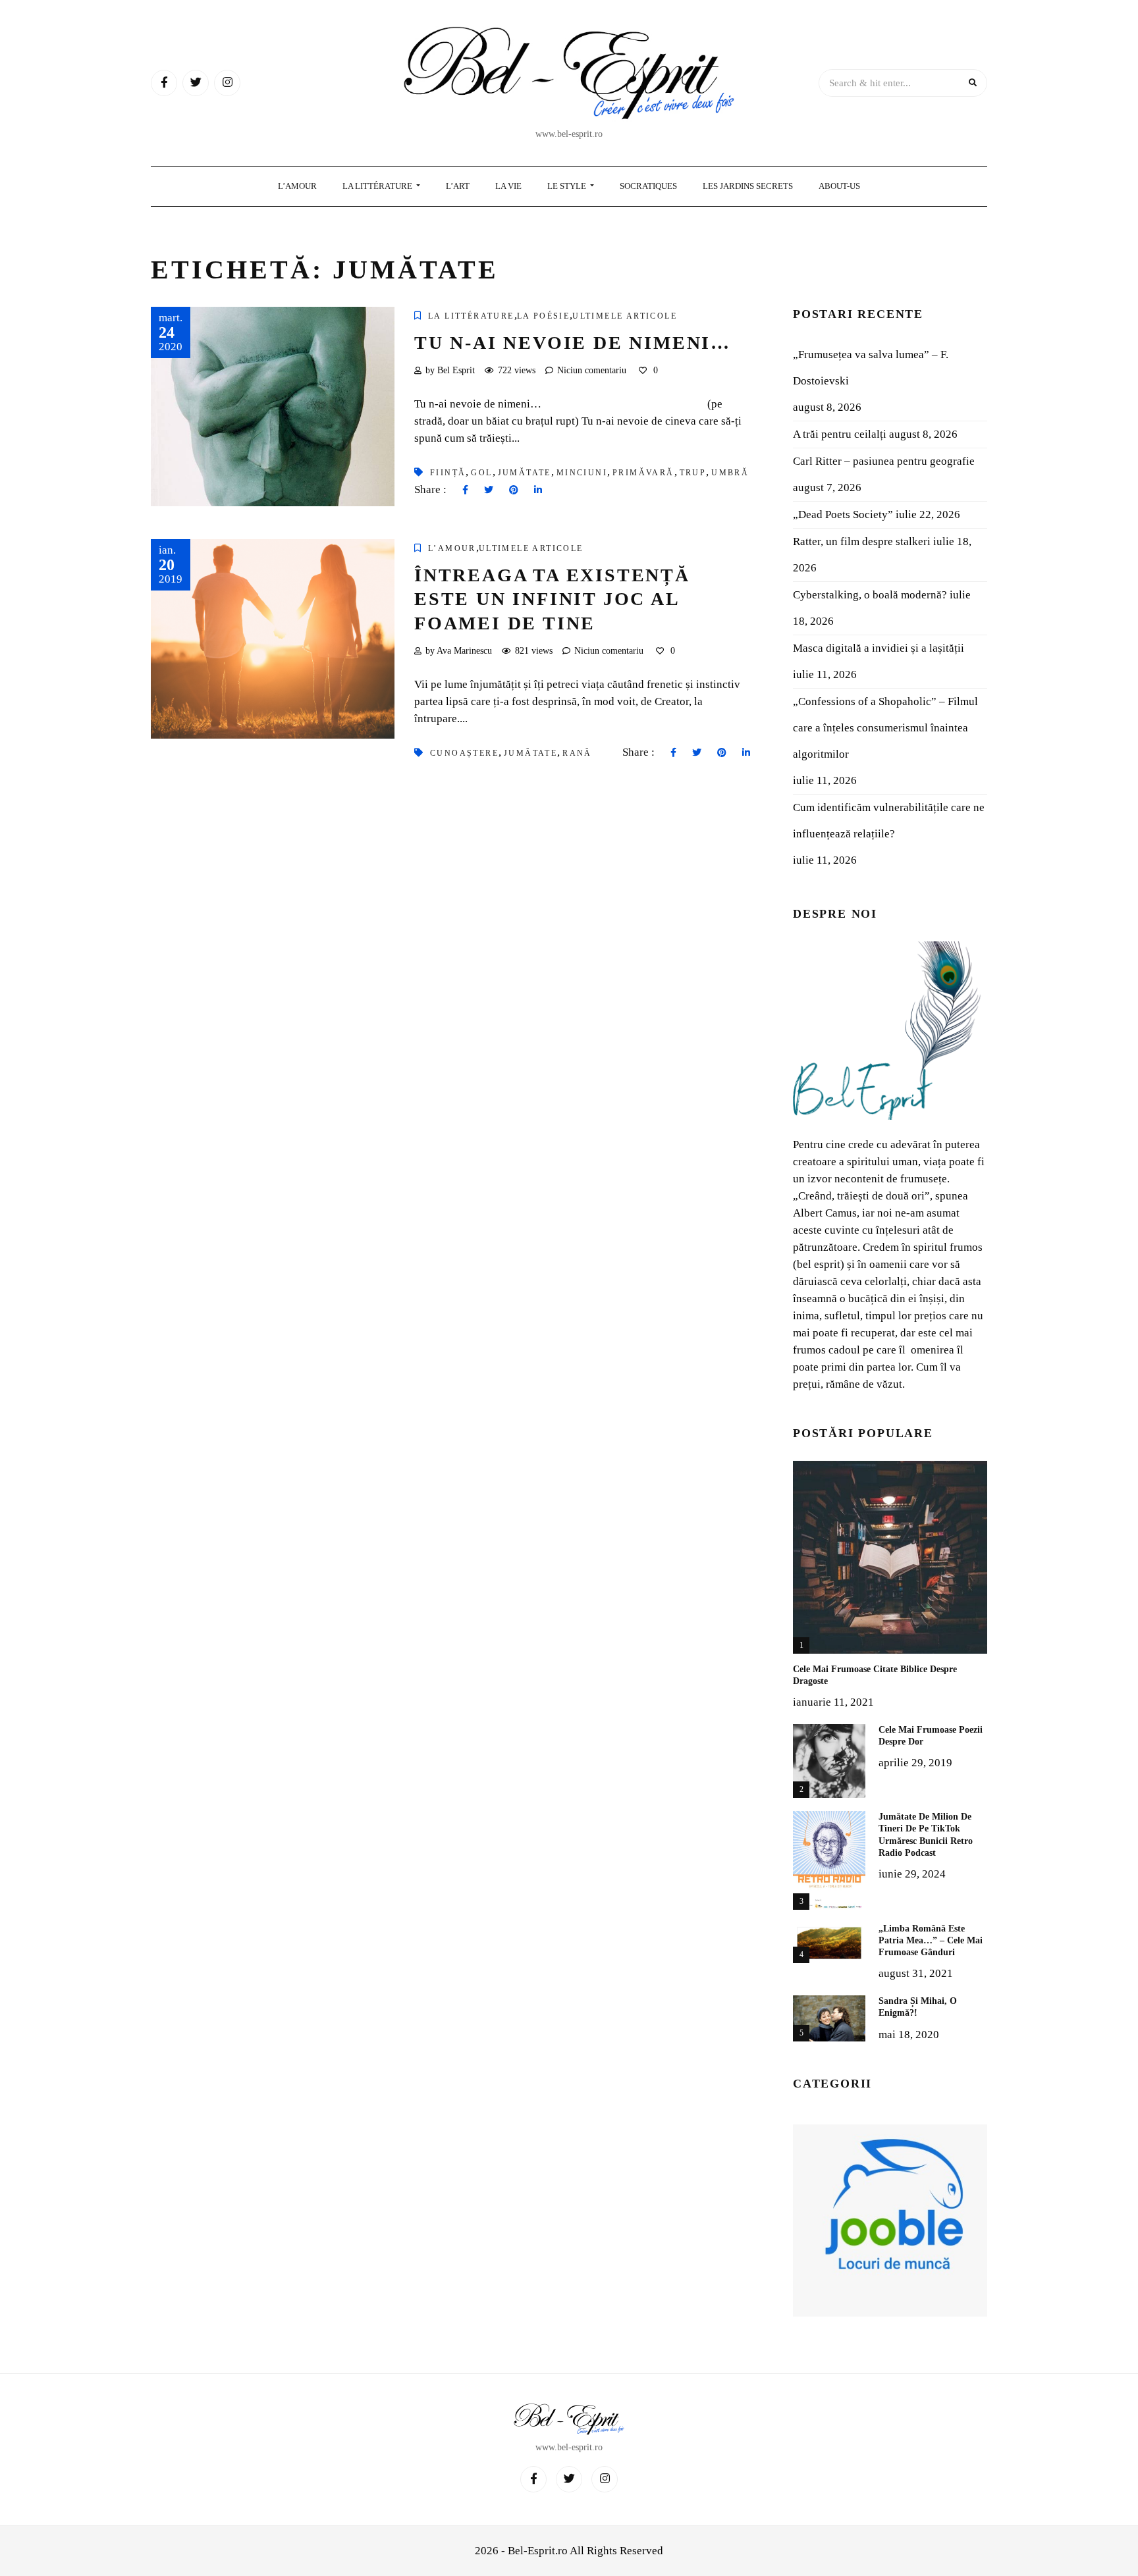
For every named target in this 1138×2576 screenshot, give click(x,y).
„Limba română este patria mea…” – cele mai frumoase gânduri (931, 1940)
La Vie (508, 186)
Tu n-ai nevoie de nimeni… (573, 343)
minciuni (582, 473)
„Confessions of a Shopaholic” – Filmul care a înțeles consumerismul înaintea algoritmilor (885, 728)
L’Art (458, 186)
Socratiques (648, 186)
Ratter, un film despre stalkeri (862, 541)
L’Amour (297, 186)
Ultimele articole (625, 316)
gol (481, 473)
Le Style (568, 186)
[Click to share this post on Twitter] (489, 490)
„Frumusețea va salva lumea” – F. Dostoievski (871, 368)
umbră (730, 473)
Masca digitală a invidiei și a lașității (879, 648)
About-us (839, 186)
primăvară (643, 473)
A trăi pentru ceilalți (840, 434)
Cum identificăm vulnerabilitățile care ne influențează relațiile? (889, 821)
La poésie (544, 316)
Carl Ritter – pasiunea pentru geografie (884, 461)
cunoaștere (464, 753)
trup (693, 473)
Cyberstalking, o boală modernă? (870, 595)
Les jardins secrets (748, 186)
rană (577, 753)
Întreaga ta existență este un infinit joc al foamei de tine (552, 599)
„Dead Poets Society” (843, 514)
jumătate (525, 473)
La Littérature (378, 186)
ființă (448, 473)
